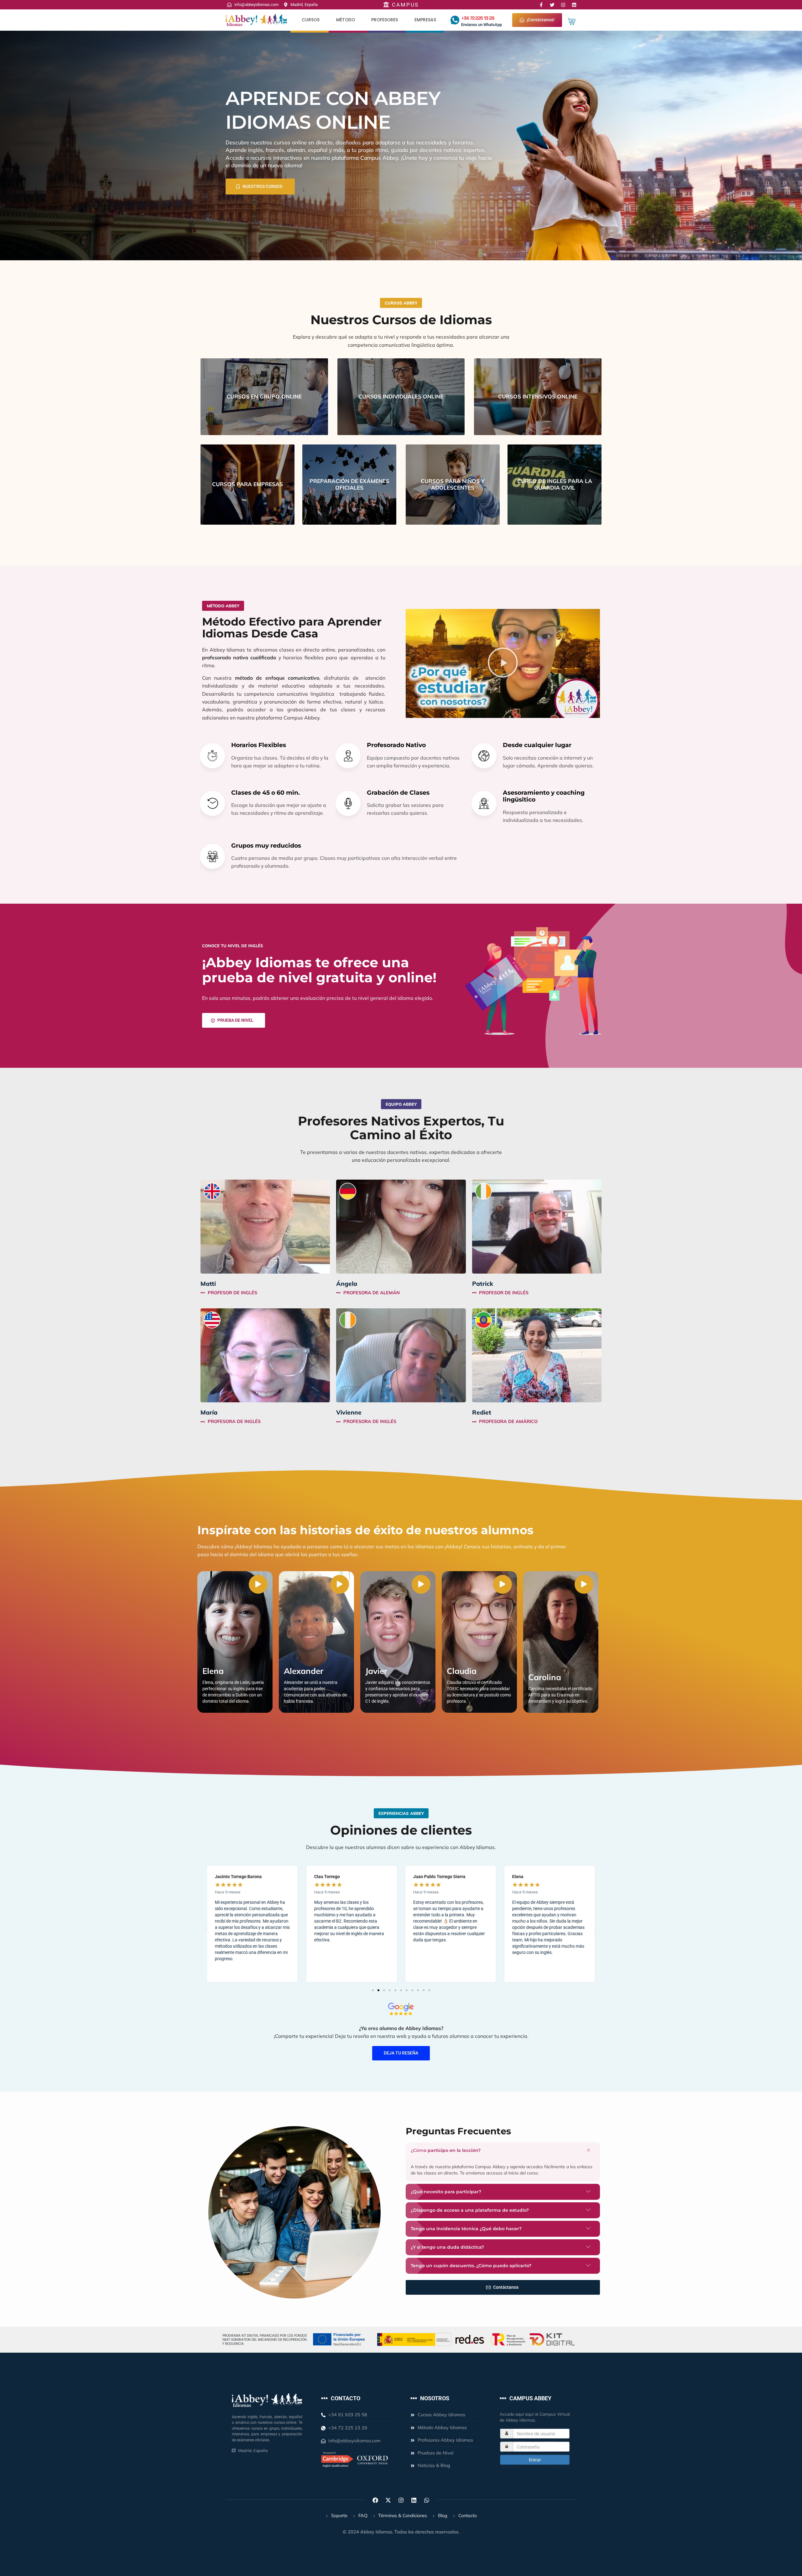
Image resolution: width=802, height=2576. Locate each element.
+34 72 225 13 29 (477, 18)
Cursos (311, 20)
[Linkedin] (574, 5)
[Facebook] (375, 2500)
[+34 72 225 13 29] (455, 20)
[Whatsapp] (427, 2500)
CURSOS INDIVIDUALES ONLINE (401, 396)
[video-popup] (258, 1584)
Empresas (425, 20)
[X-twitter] (388, 2500)
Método (346, 20)
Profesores (385, 20)
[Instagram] (563, 5)
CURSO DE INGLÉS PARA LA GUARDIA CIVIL (555, 484)
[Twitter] (552, 5)
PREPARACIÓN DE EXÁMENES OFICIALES (349, 484)
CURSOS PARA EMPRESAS (247, 484)
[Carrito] (572, 21)
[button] (503, 663)
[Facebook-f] (541, 5)
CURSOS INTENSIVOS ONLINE (538, 396)
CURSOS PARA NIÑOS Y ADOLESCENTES (453, 484)
